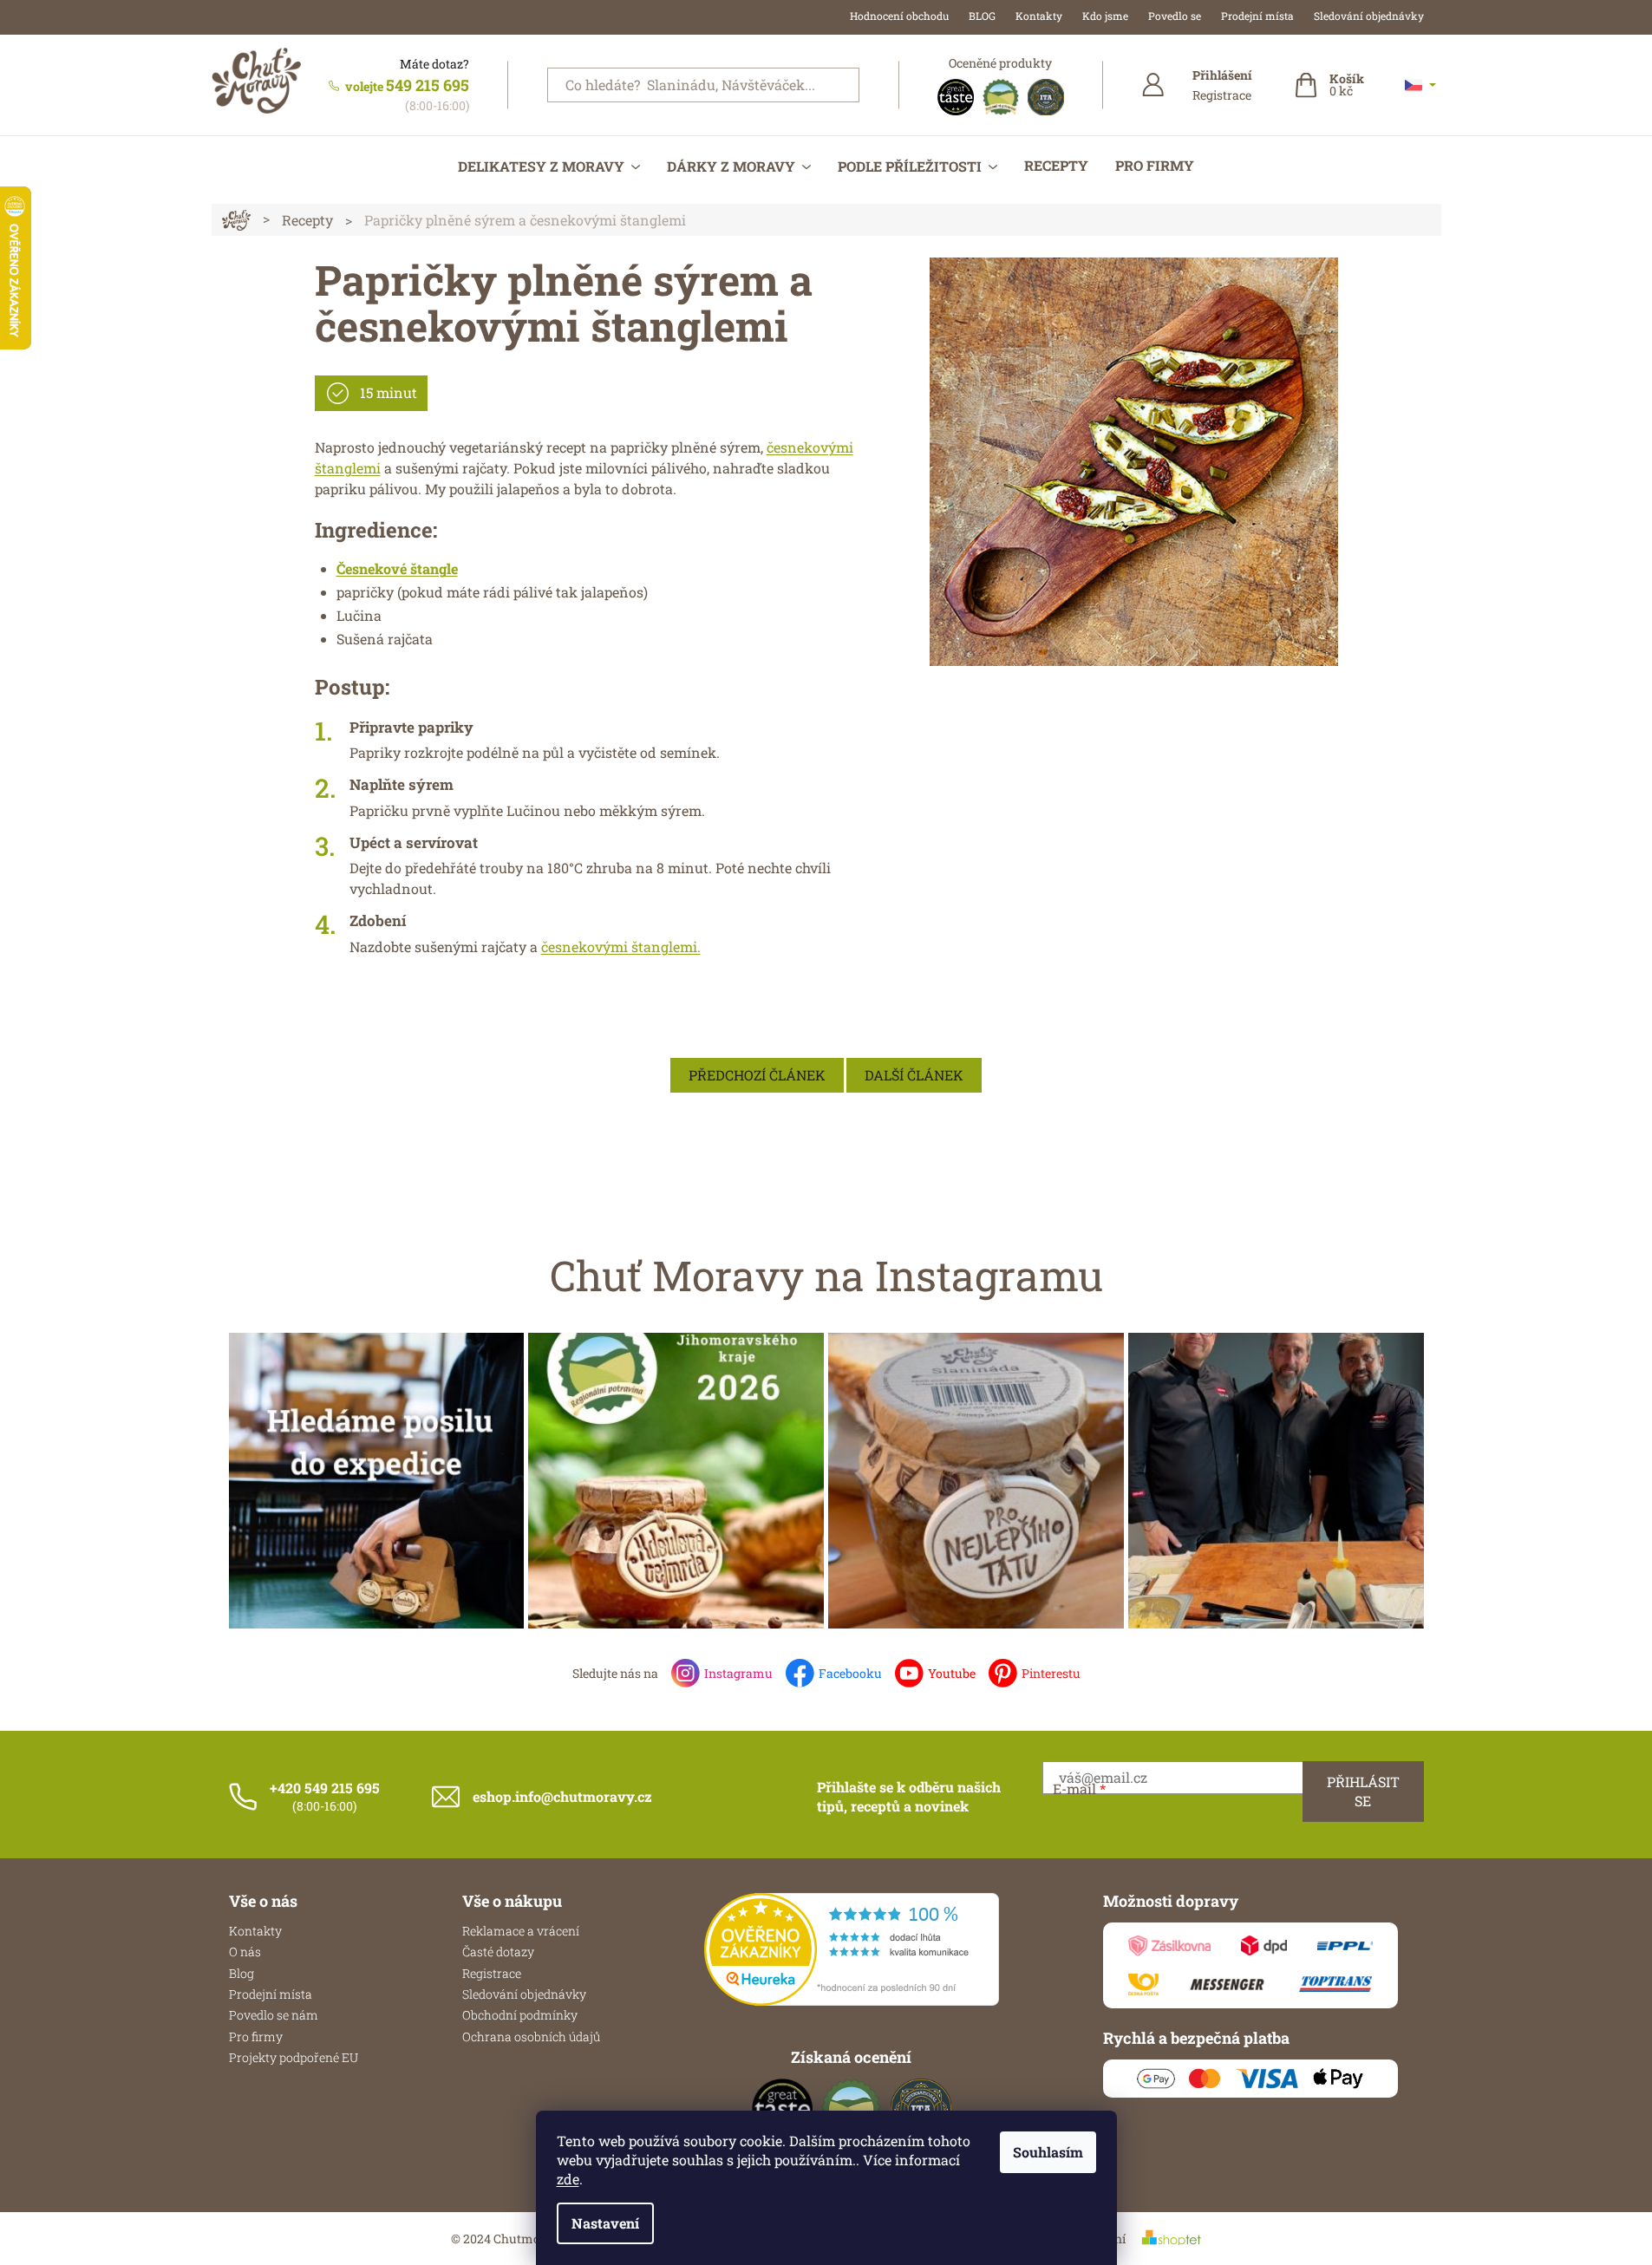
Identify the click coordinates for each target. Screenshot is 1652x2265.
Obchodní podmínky (520, 2015)
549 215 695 (428, 85)
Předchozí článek (757, 1075)
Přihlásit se (1363, 1791)
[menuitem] (549, 166)
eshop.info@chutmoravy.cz (562, 1796)
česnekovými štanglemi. (621, 946)
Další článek (914, 1075)
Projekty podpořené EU (294, 2057)
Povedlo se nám (274, 2015)
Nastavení (605, 2223)
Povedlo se (1175, 16)
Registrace (1222, 95)
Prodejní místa (1257, 16)
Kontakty (1039, 16)
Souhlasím (1048, 2152)
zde (568, 2179)
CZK (1420, 85)
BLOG (982, 16)
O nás (245, 1952)
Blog (242, 1973)
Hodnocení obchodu (899, 16)
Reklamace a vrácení (521, 1931)
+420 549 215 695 (325, 1788)
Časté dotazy (498, 1952)
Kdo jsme (1105, 16)
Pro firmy (256, 2037)
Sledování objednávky (1369, 16)
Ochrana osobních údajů (531, 2037)
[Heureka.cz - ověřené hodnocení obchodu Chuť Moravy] (852, 1949)
